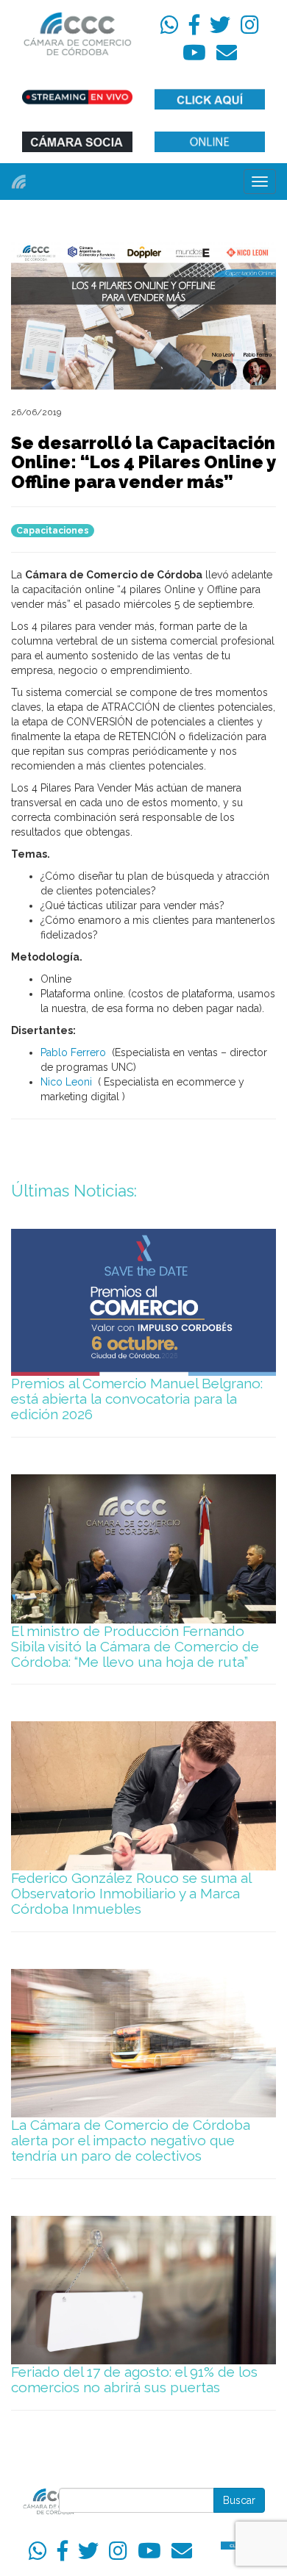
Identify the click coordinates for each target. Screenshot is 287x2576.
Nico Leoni (68, 1082)
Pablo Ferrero (73, 1052)
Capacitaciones (53, 531)
